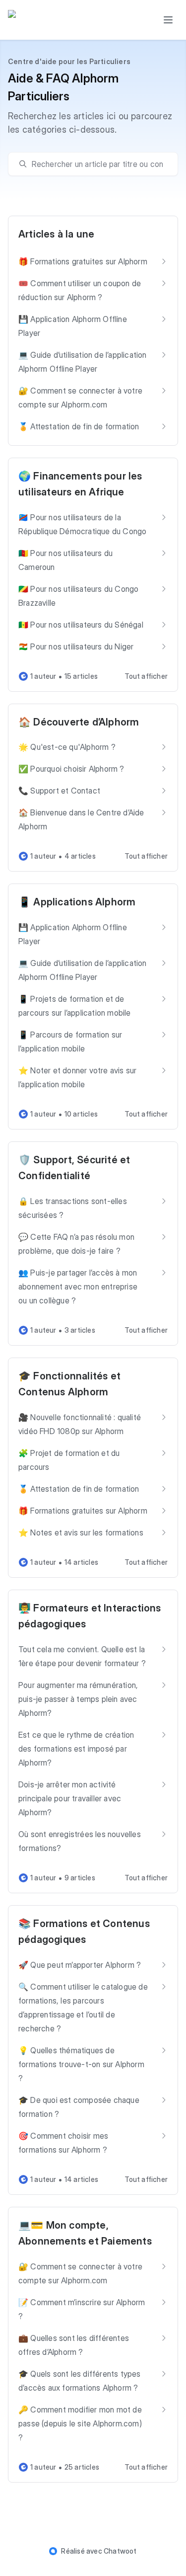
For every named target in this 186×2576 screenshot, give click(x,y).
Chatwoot (120, 2551)
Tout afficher (146, 676)
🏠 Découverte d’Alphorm (79, 722)
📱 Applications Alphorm (77, 902)
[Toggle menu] (168, 20)
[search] (98, 164)
